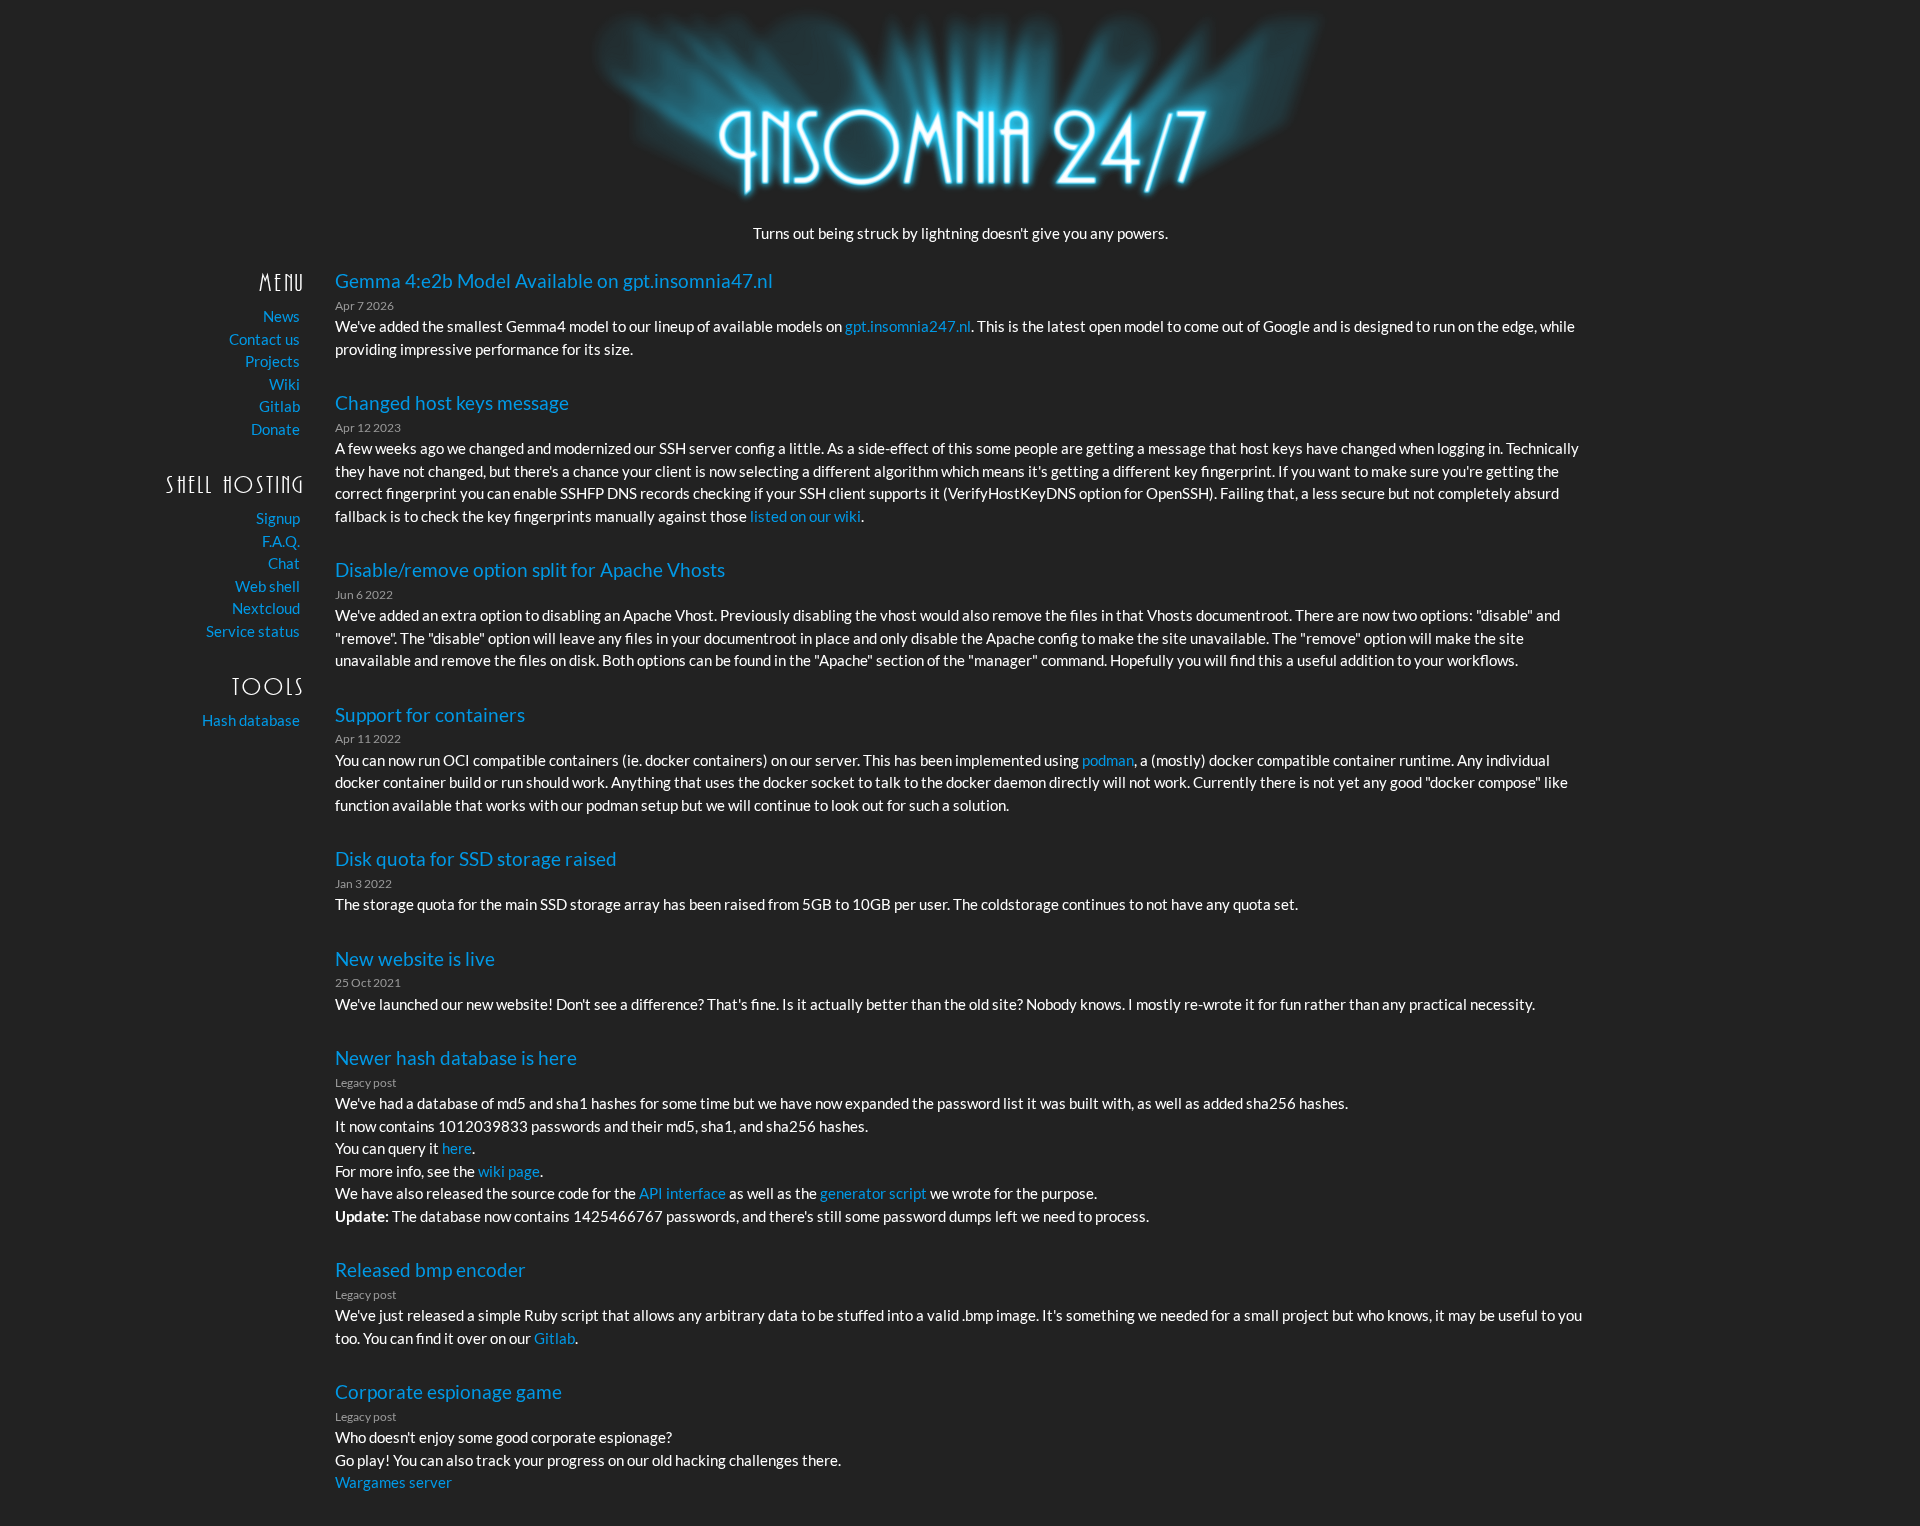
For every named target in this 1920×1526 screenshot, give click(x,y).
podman (1108, 760)
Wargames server (393, 1482)
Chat (284, 563)
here (457, 1148)
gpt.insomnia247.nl (908, 326)
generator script (873, 1193)
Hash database (251, 720)
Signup (278, 518)
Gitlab (279, 406)
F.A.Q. (281, 541)
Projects (272, 361)
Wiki (284, 384)
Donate (275, 429)
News (281, 316)
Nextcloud (266, 608)
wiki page (509, 1171)
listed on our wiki (805, 516)
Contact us (264, 339)
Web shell (267, 586)
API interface (682, 1193)
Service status (253, 631)
